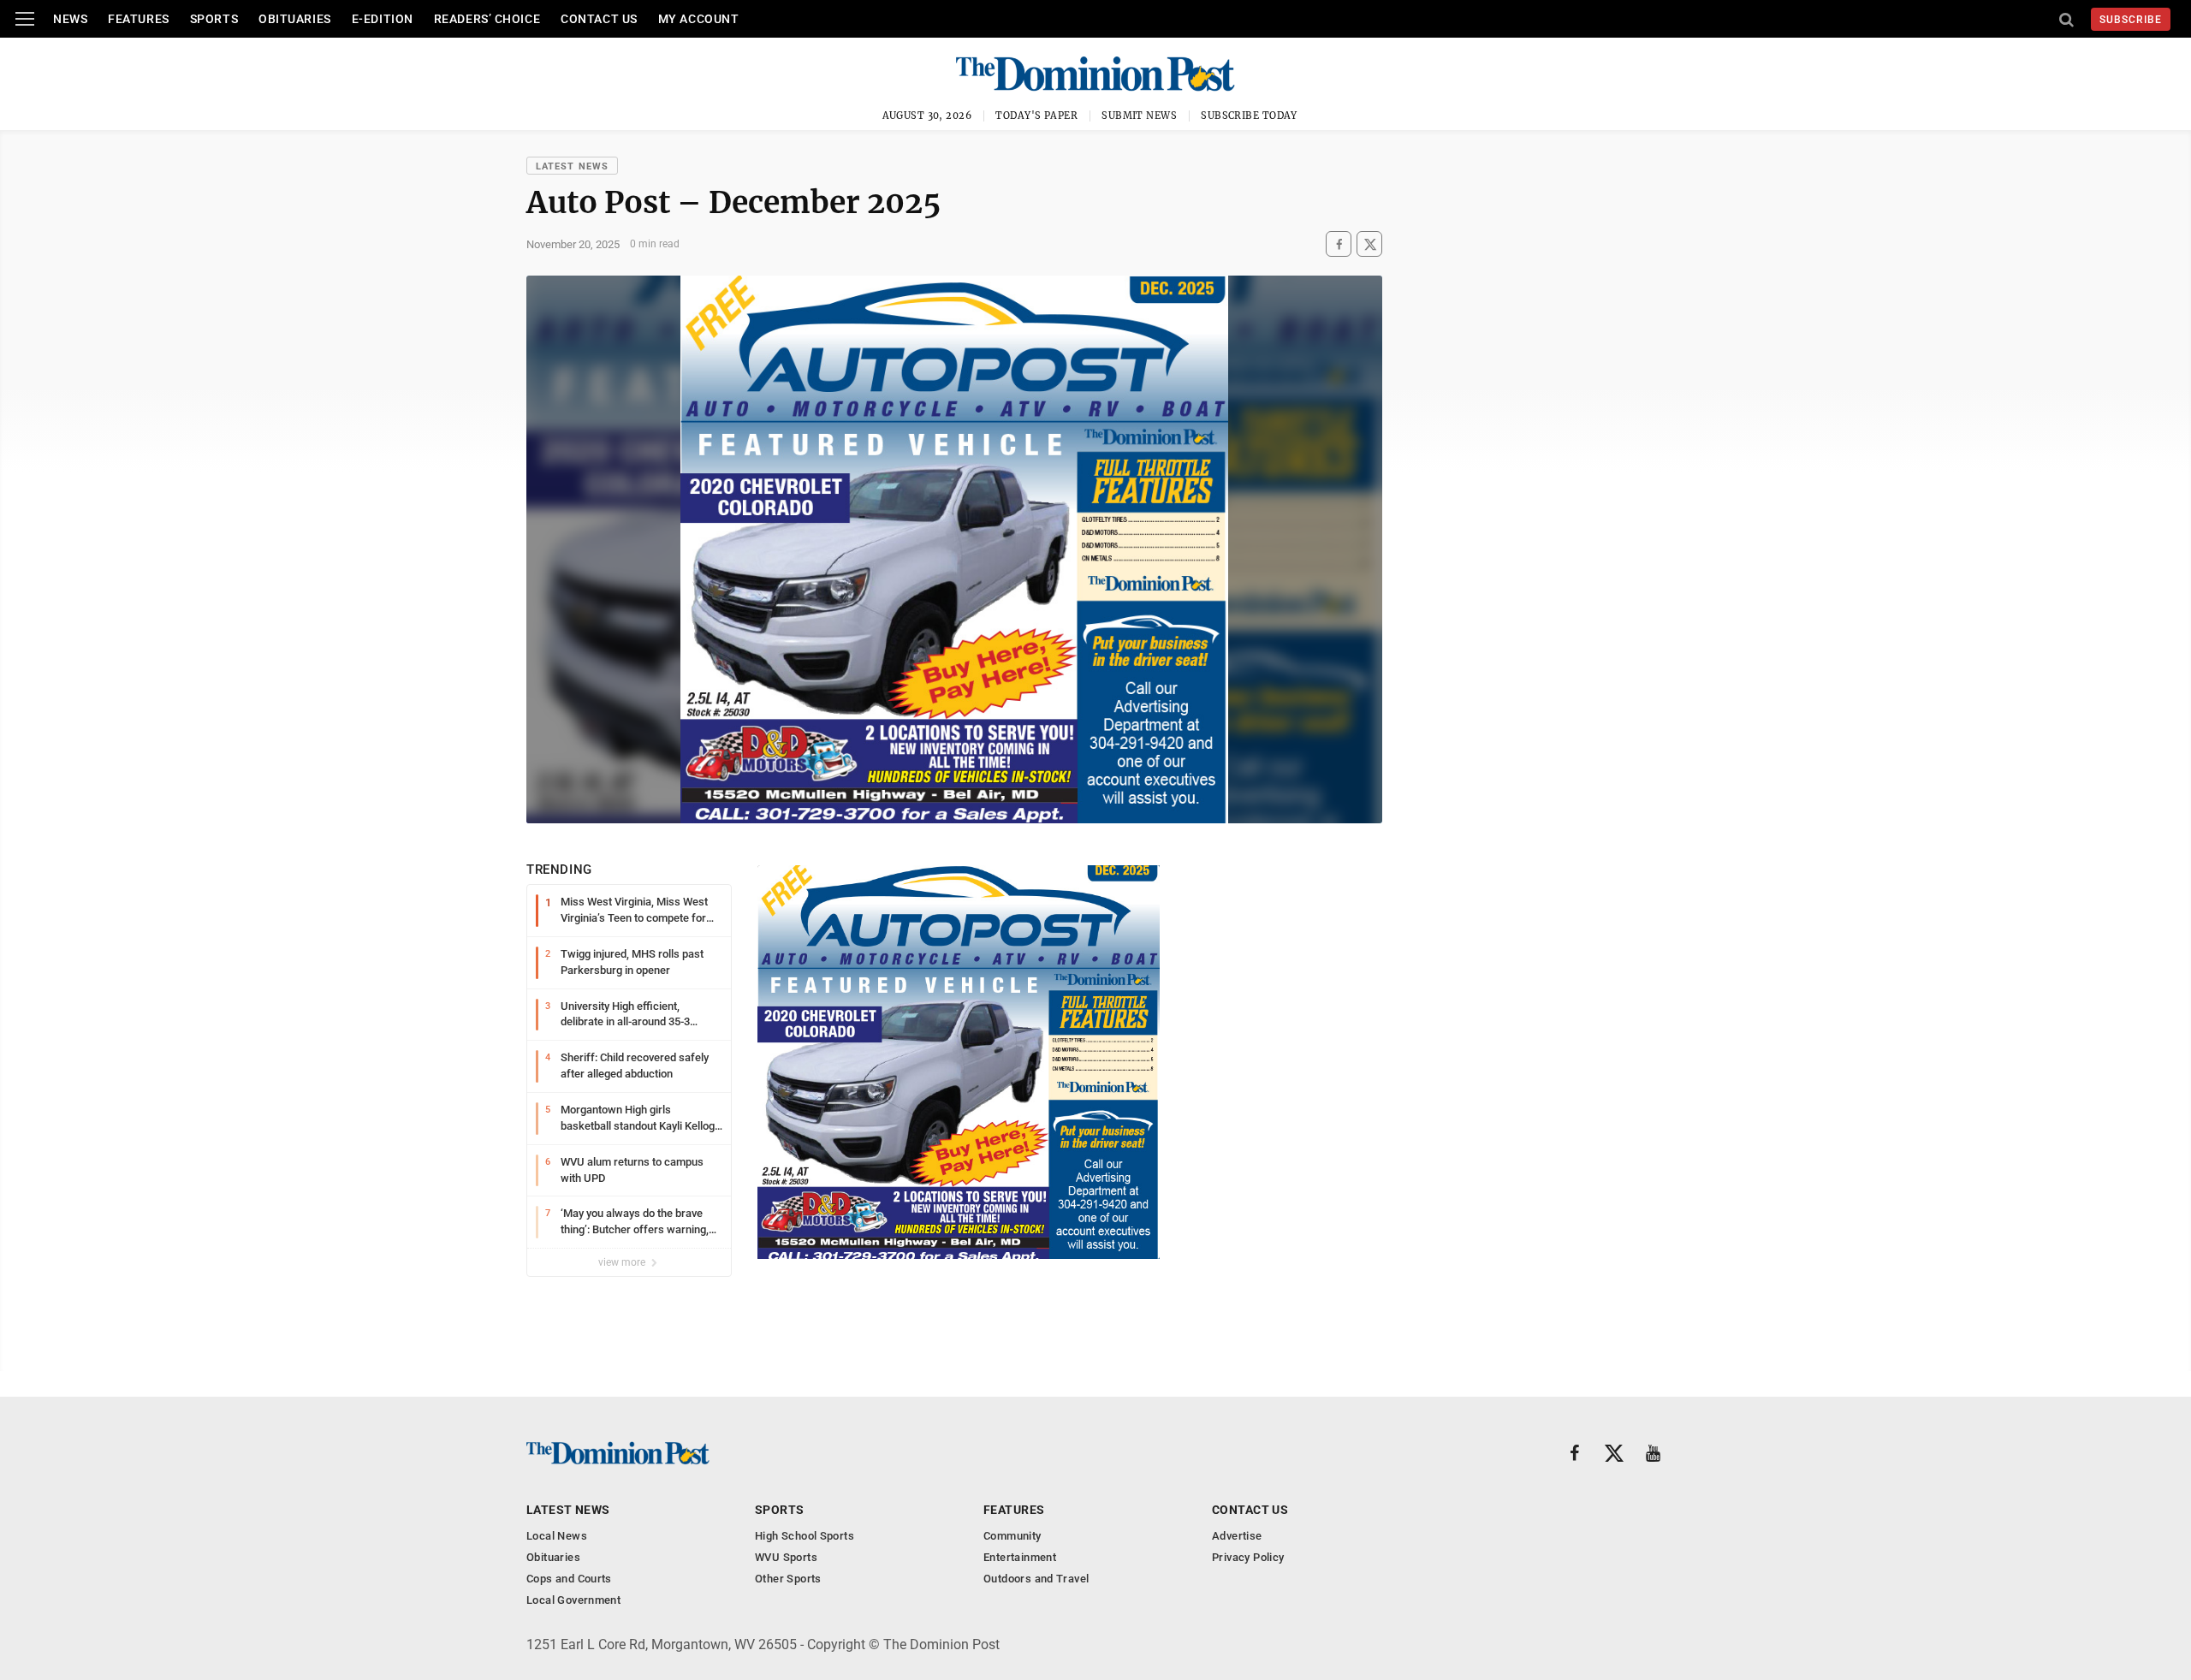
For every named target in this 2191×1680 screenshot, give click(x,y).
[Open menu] (25, 19)
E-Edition (383, 19)
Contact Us (599, 19)
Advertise (1237, 1536)
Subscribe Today (1249, 116)
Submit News (1139, 116)
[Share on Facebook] (1339, 244)
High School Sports (805, 1536)
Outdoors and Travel (1036, 1579)
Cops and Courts (569, 1579)
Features (138, 19)
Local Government (573, 1600)
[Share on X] (1369, 244)
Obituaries (295, 19)
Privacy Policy (1248, 1557)
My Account (699, 19)
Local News (557, 1536)
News (70, 19)
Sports (214, 19)
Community (1012, 1536)
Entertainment (1020, 1557)
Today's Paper (1036, 116)
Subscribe (2131, 20)
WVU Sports (786, 1557)
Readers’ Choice (487, 19)
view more (623, 1262)
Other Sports (788, 1579)
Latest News (572, 166)
